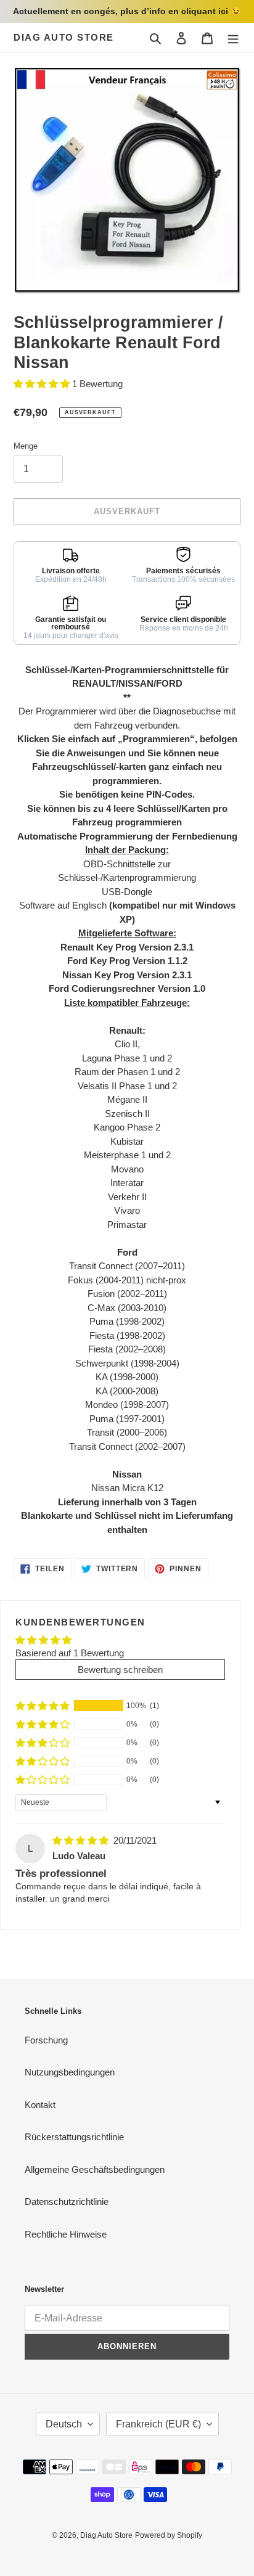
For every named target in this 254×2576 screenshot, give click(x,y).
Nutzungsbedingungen (70, 2072)
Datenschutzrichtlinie (67, 2202)
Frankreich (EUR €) (158, 2424)
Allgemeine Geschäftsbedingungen (95, 2169)
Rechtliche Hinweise (66, 2234)
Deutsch (64, 2424)
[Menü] (233, 38)
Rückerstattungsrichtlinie (74, 2137)
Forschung (46, 2040)
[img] (82, 1840)
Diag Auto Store (64, 37)
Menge (26, 446)
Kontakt (40, 2105)
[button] (43, 384)
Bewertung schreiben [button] (120, 1670)
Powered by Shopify (169, 2535)
